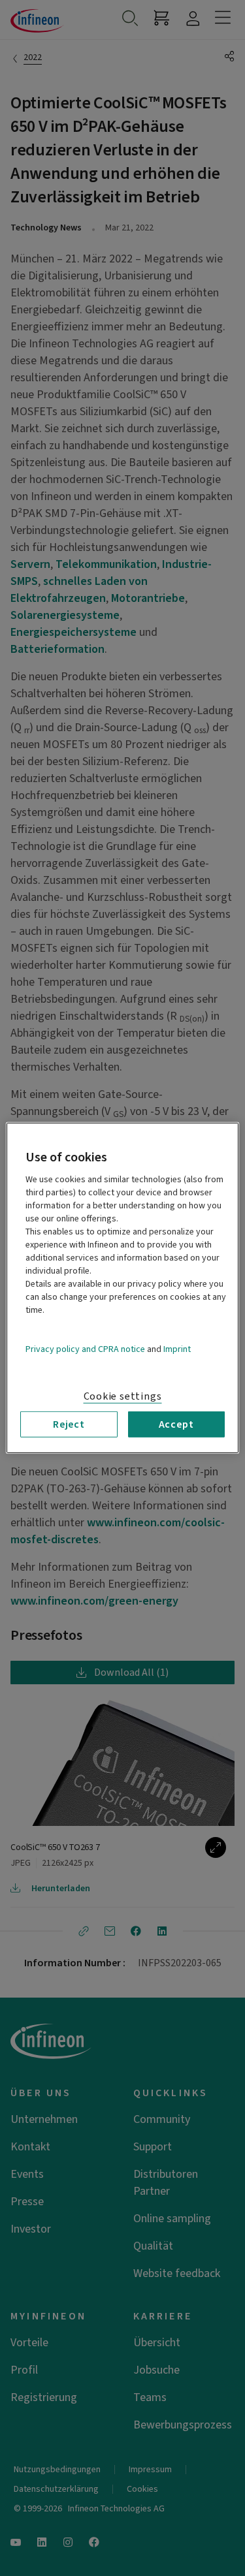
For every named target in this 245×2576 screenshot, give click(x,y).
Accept (176, 1424)
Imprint (177, 1349)
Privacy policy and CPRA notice (85, 1349)
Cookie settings (123, 1396)
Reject (69, 1424)
